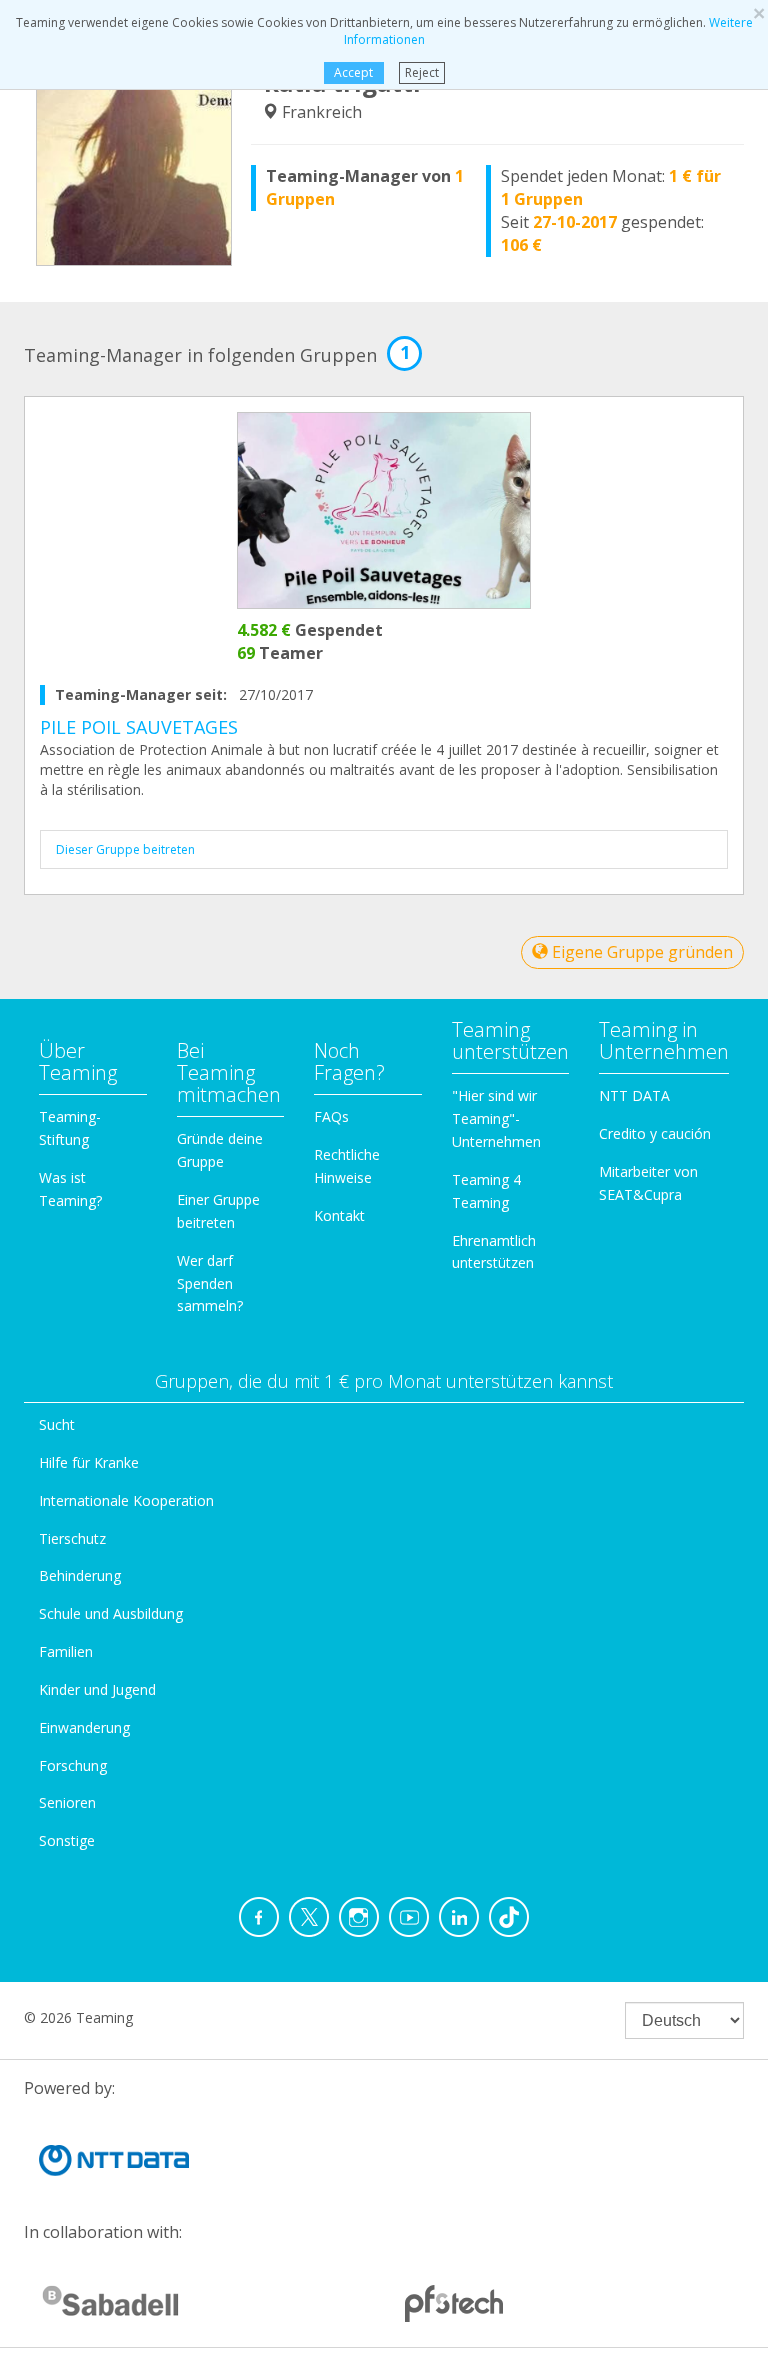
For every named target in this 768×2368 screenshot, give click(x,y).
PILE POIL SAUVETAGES (139, 727)
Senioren (67, 1802)
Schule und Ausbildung (111, 1613)
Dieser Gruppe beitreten (125, 849)
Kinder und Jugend (97, 1689)
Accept (353, 72)
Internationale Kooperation (126, 1500)
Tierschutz (72, 1538)
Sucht (57, 1424)
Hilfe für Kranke (89, 1462)
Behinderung (80, 1575)
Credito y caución (655, 1133)
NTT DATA (634, 1095)
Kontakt (339, 1215)
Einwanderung (84, 1727)
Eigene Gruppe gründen (640, 952)
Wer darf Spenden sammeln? (210, 1283)
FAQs (331, 1116)
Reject (422, 72)
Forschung (73, 1765)
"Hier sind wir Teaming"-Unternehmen (496, 1118)
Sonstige (67, 1840)
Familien (66, 1651)
